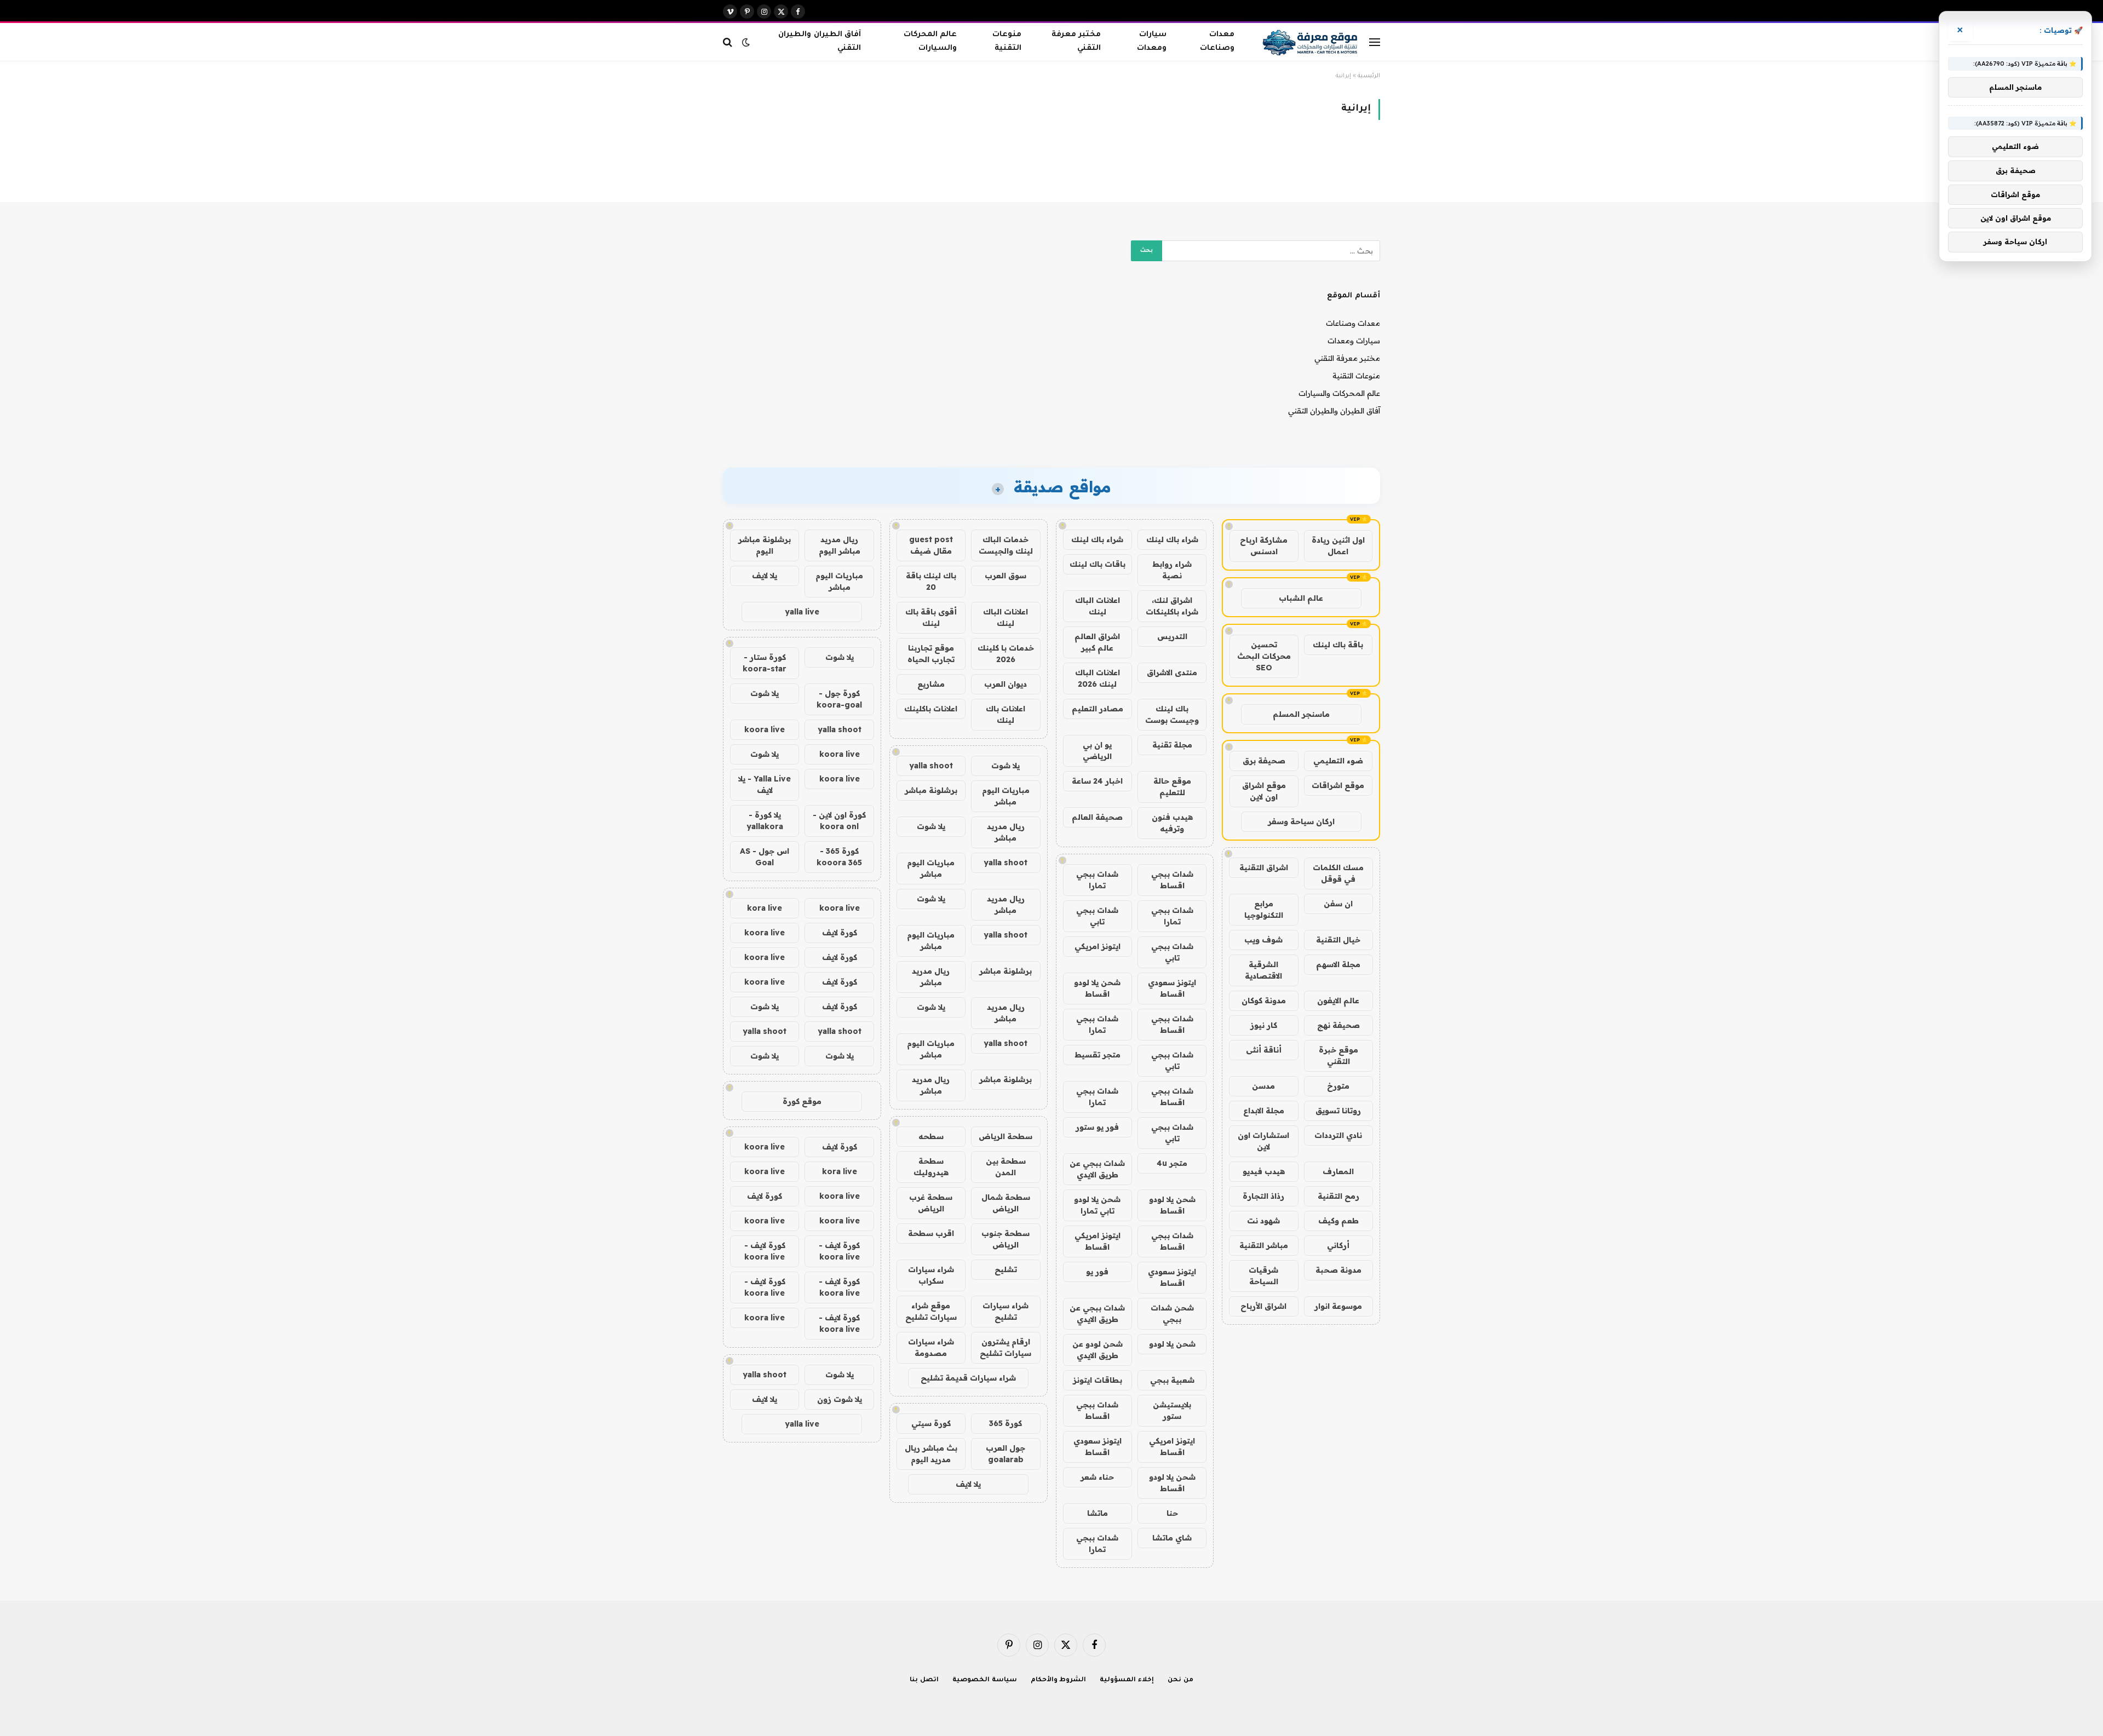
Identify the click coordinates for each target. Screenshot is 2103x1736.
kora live (765, 908)
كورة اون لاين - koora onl (839, 821)
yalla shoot (931, 766)
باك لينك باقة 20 (931, 581)
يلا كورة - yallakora (765, 821)
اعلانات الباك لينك (1098, 606)
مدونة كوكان (1264, 1001)
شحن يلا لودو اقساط (1097, 988)
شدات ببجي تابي (1097, 916)
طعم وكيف (1338, 1221)
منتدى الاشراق (1172, 672)
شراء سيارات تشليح (1005, 1311)
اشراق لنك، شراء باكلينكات (1172, 606)
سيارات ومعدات (1152, 42)
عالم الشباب (1301, 598)
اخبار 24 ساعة (1097, 781)
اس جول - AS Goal (765, 857)
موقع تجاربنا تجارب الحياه (931, 654)
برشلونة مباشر (931, 790)
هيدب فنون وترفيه (1172, 823)
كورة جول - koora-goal (839, 699)
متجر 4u (1172, 1163)
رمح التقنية (1338, 1196)
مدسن (1263, 1086)
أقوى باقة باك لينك (931, 617)
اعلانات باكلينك (931, 709)
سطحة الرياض (1005, 1136)
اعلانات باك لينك (1005, 714)
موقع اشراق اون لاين (1264, 791)
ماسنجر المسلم (1301, 714)
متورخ (1338, 1086)
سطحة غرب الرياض (931, 1203)
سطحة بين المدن (1006, 1167)
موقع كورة (802, 1101)
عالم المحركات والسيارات (930, 42)
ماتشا (1098, 1513)
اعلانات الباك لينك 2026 (1098, 678)
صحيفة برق (1264, 761)
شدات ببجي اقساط (1172, 880)
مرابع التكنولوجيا (1264, 909)
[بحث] (729, 42)
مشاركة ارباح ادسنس (1264, 546)
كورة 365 (1005, 1423)
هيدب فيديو (1264, 1171)
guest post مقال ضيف (931, 545)
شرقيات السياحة (1263, 1276)
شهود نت (1263, 1221)
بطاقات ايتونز (1098, 1380)
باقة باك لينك (1338, 645)
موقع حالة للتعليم (1172, 787)
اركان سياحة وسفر (1301, 821)
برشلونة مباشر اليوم (765, 545)
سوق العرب (1005, 576)
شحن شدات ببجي (1172, 1314)
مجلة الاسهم (1338, 964)
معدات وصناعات (1217, 42)
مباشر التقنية (1264, 1245)
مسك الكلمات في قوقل (1338, 873)
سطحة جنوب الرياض (1005, 1239)
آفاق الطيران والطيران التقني (819, 42)
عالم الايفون (1338, 1001)
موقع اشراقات (1338, 785)
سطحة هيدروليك (931, 1167)
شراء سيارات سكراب (931, 1275)
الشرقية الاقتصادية (1263, 970)
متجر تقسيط (1098, 1055)
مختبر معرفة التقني (1076, 42)
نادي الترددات (1338, 1135)
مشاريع (931, 684)
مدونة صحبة (1338, 1270)
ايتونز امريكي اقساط (1098, 1241)
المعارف (1338, 1171)
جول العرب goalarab (1005, 1454)
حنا (1172, 1513)
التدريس (1172, 636)
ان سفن (1338, 904)
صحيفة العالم (1097, 817)
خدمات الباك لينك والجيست (1006, 545)
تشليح (1006, 1269)
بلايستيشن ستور (1172, 1410)
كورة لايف (840, 933)
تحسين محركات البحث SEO (1264, 656)
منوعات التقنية (1007, 42)
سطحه (931, 1136)
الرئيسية (1369, 76)
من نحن (1180, 1680)
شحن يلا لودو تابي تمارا (1097, 1205)
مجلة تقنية (1172, 745)
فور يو (1097, 1272)
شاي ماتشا (1172, 1538)
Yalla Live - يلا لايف (765, 784)
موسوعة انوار (1338, 1306)
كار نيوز (1264, 1025)
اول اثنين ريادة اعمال (1338, 546)
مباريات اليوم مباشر (1006, 796)
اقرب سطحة (931, 1233)
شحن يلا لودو (1172, 1344)
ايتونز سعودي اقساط (1172, 988)
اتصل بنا (924, 1680)
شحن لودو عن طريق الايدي (1098, 1350)
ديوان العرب (1005, 684)
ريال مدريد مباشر (1006, 832)
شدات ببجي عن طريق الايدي (1097, 1169)
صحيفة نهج (1338, 1025)
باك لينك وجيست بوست (1172, 714)
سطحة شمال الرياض (1006, 1203)
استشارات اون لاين (1263, 1141)
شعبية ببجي (1172, 1380)
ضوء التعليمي (1338, 761)
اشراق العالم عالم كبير (1097, 642)
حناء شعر (1097, 1477)
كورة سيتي (931, 1423)
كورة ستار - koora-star (765, 663)
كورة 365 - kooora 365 (839, 857)
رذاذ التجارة (1263, 1196)
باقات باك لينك (1098, 564)
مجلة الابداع (1264, 1111)
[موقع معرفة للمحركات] (1311, 42)
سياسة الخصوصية (985, 1680)
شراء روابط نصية (1172, 570)
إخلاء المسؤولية (1127, 1680)
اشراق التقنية (1264, 867)
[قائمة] (1375, 42)
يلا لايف (968, 1484)
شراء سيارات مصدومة (931, 1347)
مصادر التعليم (1098, 709)
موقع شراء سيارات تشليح (931, 1311)
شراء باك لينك (1172, 539)
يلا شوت (1005, 766)
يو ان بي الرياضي (1097, 751)
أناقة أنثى (1264, 1050)
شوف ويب (1263, 940)
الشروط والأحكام (1059, 1680)
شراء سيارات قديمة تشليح (968, 1378)
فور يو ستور (1097, 1127)
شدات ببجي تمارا (1097, 880)
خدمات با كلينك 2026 (1006, 654)
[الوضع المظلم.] (746, 42)
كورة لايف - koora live (839, 1251)
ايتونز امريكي (1098, 946)
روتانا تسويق (1338, 1111)
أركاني (1338, 1245)
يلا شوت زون (840, 1399)
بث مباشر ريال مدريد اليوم (931, 1454)
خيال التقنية (1338, 940)
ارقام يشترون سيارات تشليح (1005, 1347)
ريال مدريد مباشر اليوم (840, 545)
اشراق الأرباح (1263, 1306)
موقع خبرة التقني (1338, 1056)
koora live (765, 729)
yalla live (802, 612)
